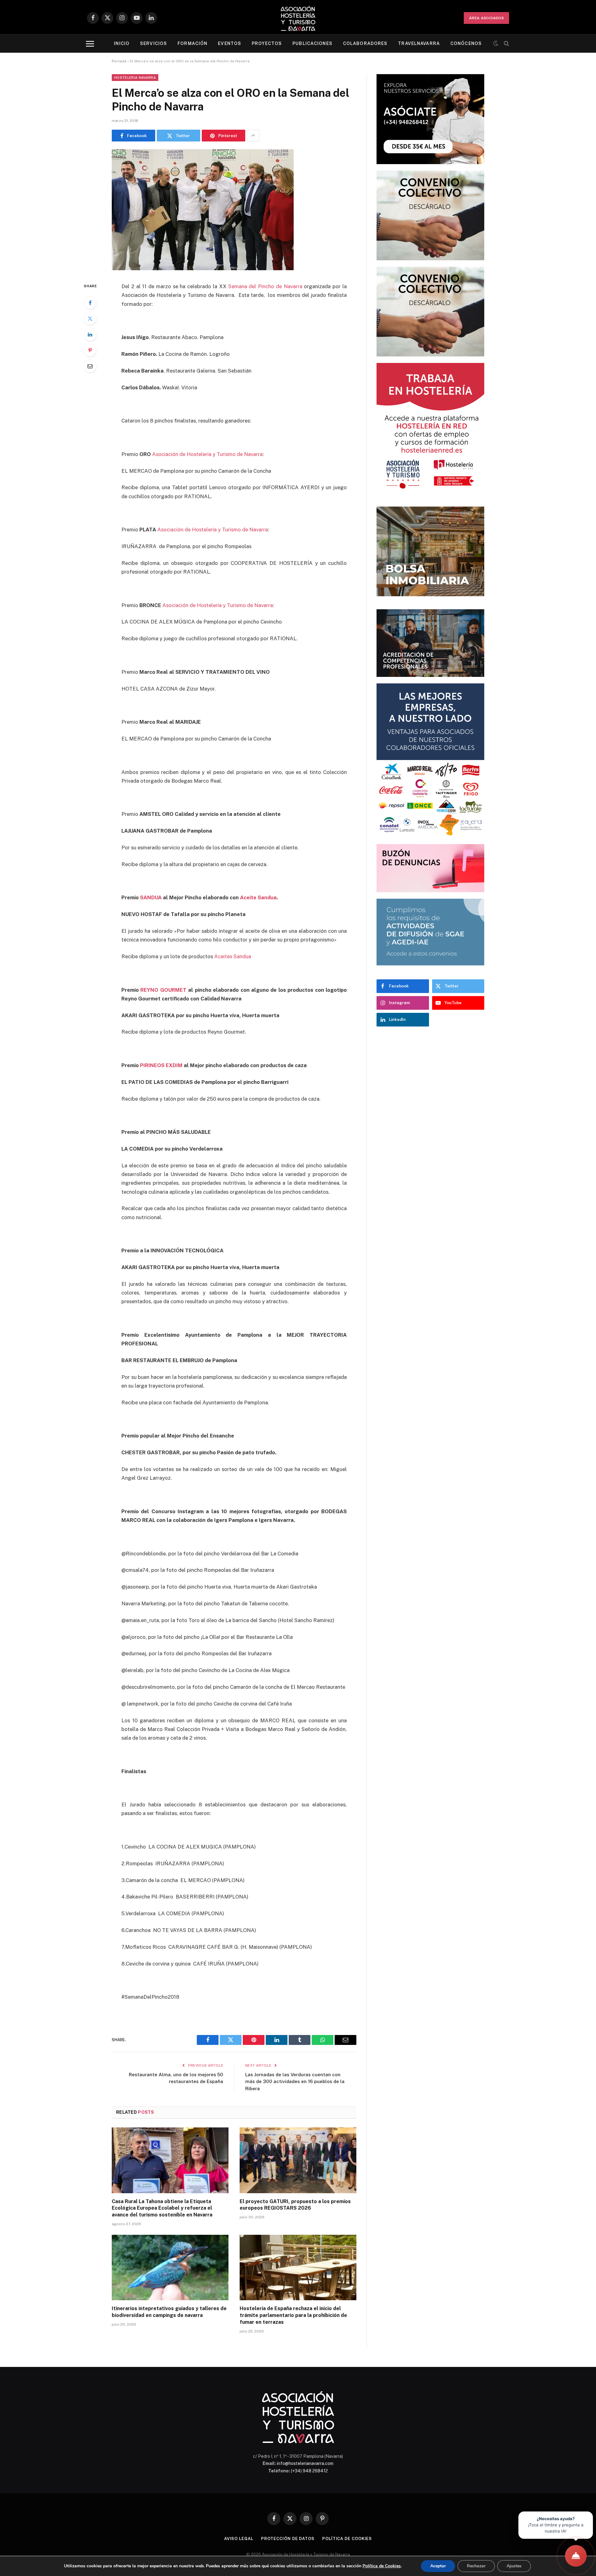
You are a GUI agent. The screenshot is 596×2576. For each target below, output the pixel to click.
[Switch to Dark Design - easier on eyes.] (496, 43)
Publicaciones (312, 43)
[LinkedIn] (90, 334)
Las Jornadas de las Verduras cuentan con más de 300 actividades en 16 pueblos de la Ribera (295, 2082)
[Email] (90, 366)
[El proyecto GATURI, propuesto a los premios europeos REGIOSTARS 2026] (298, 2160)
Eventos (230, 43)
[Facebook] (90, 303)
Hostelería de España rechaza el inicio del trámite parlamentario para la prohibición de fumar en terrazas (293, 2315)
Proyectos (267, 43)
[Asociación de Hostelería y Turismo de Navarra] (298, 18)
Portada (119, 61)
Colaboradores (365, 43)
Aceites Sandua (233, 956)
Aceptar (438, 2566)
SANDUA (151, 897)
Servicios (154, 43)
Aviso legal (239, 2539)
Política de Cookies (382, 2566)
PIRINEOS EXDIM (161, 1065)
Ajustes (514, 2566)
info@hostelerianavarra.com (305, 2463)
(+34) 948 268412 (309, 2471)
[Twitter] (90, 319)
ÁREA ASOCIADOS (486, 18)
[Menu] (90, 44)
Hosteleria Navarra (135, 78)
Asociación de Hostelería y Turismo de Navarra (207, 454)
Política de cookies (347, 2539)
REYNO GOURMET (163, 990)
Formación (192, 43)
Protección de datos (288, 2539)
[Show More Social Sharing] (253, 136)
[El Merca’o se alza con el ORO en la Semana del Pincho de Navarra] (203, 269)
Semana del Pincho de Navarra (265, 286)
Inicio (122, 43)
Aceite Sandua (258, 897)
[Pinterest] (90, 350)
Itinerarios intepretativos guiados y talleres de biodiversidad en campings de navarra (169, 2312)
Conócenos (466, 43)
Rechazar (476, 2566)
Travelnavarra (419, 43)
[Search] (506, 44)
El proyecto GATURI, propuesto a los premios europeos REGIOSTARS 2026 (295, 2205)
